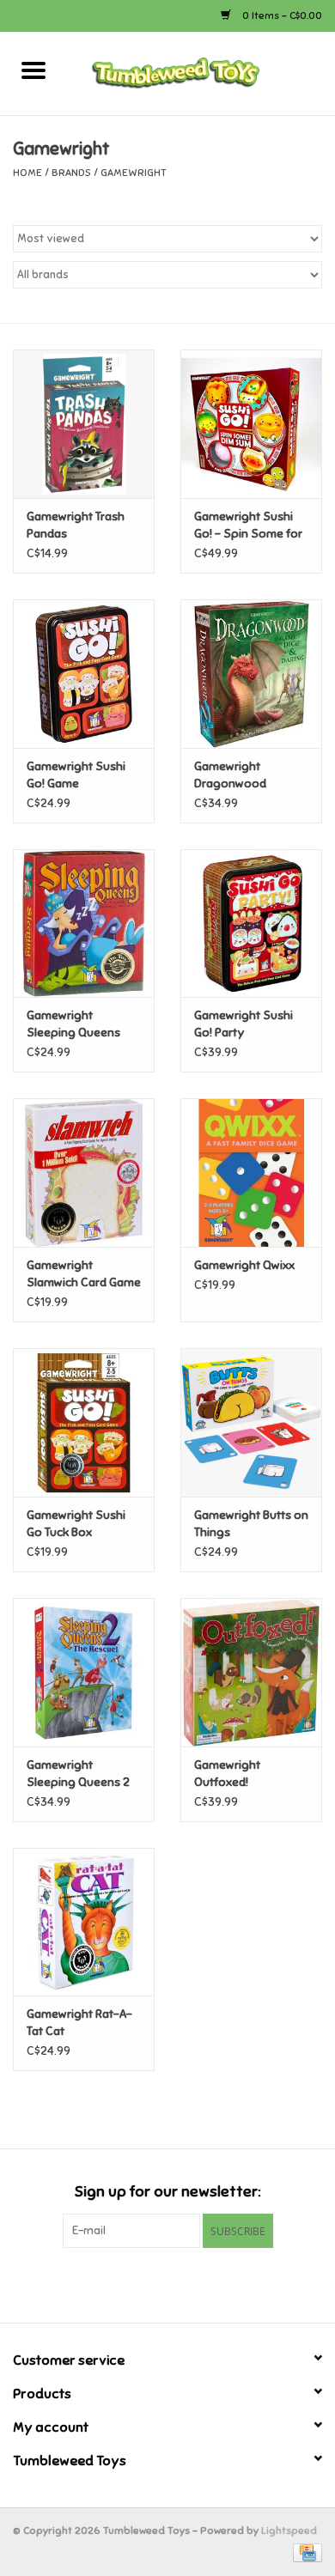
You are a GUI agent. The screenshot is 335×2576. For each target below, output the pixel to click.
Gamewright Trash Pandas (76, 525)
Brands (71, 173)
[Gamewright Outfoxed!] (251, 1672)
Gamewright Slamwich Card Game (84, 1274)
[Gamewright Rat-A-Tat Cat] (84, 1922)
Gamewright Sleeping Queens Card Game (73, 1025)
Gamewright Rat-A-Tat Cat (79, 2023)
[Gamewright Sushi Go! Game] (84, 674)
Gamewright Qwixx (244, 1265)
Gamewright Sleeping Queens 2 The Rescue (78, 1774)
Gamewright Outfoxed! (227, 1774)
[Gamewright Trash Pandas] (84, 424)
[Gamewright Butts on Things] (251, 1422)
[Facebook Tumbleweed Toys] (137, 2283)
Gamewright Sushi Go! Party (244, 1024)
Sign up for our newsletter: (167, 2192)
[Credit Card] (305, 2552)
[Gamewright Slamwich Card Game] (84, 1173)
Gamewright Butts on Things (251, 1524)
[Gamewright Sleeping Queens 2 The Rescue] (84, 1672)
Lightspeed (289, 2530)
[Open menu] (33, 70)
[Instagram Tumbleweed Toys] (198, 2283)
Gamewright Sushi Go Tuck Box (76, 1524)
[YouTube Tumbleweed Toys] (167, 2283)
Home (27, 173)
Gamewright (134, 173)
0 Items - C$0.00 (281, 15)
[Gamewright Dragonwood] (251, 674)
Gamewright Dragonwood (230, 775)
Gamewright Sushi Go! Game (76, 775)
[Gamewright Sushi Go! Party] (251, 923)
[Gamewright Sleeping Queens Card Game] (84, 923)
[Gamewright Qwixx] (251, 1173)
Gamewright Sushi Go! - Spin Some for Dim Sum (248, 526)
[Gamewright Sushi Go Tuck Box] (84, 1422)
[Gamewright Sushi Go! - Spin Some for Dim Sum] (251, 424)
